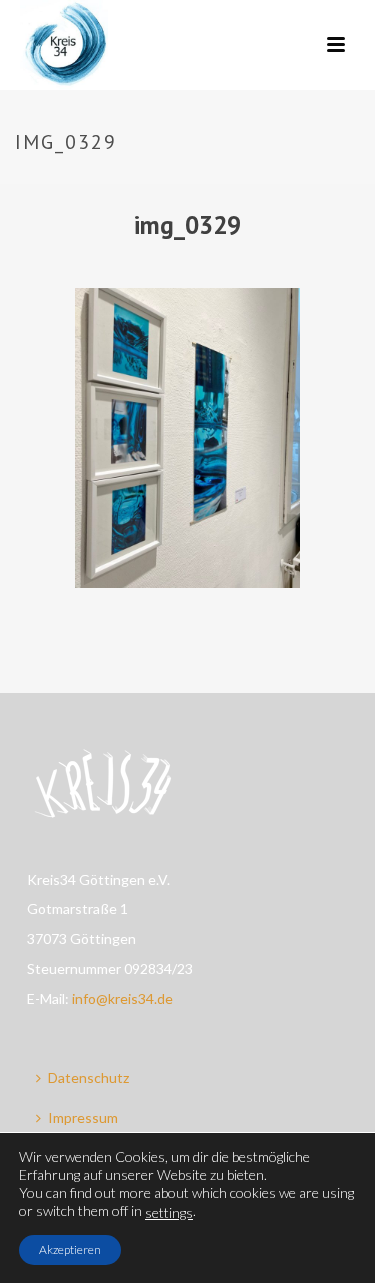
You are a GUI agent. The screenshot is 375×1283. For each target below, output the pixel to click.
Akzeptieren (70, 1249)
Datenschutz (88, 1077)
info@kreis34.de (122, 998)
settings (169, 1212)
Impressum (83, 1117)
